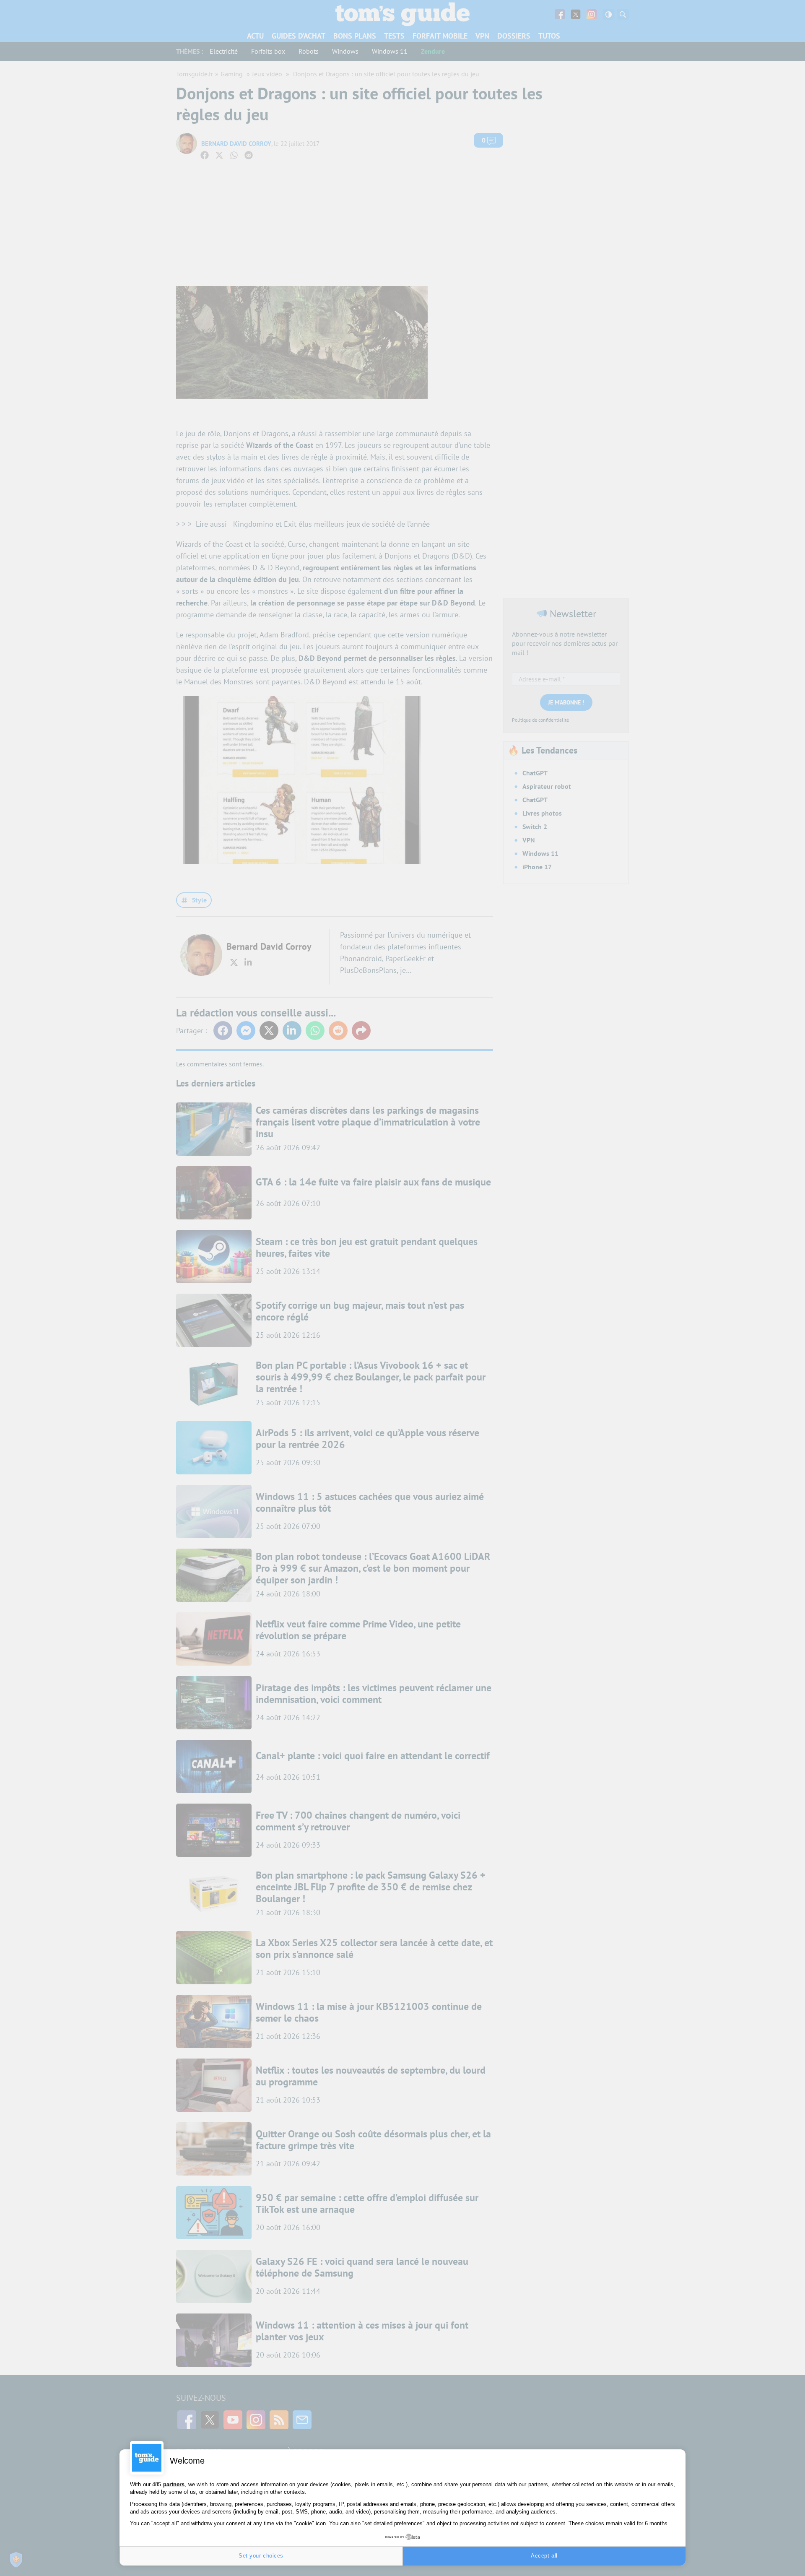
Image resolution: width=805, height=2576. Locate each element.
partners (174, 2484)
